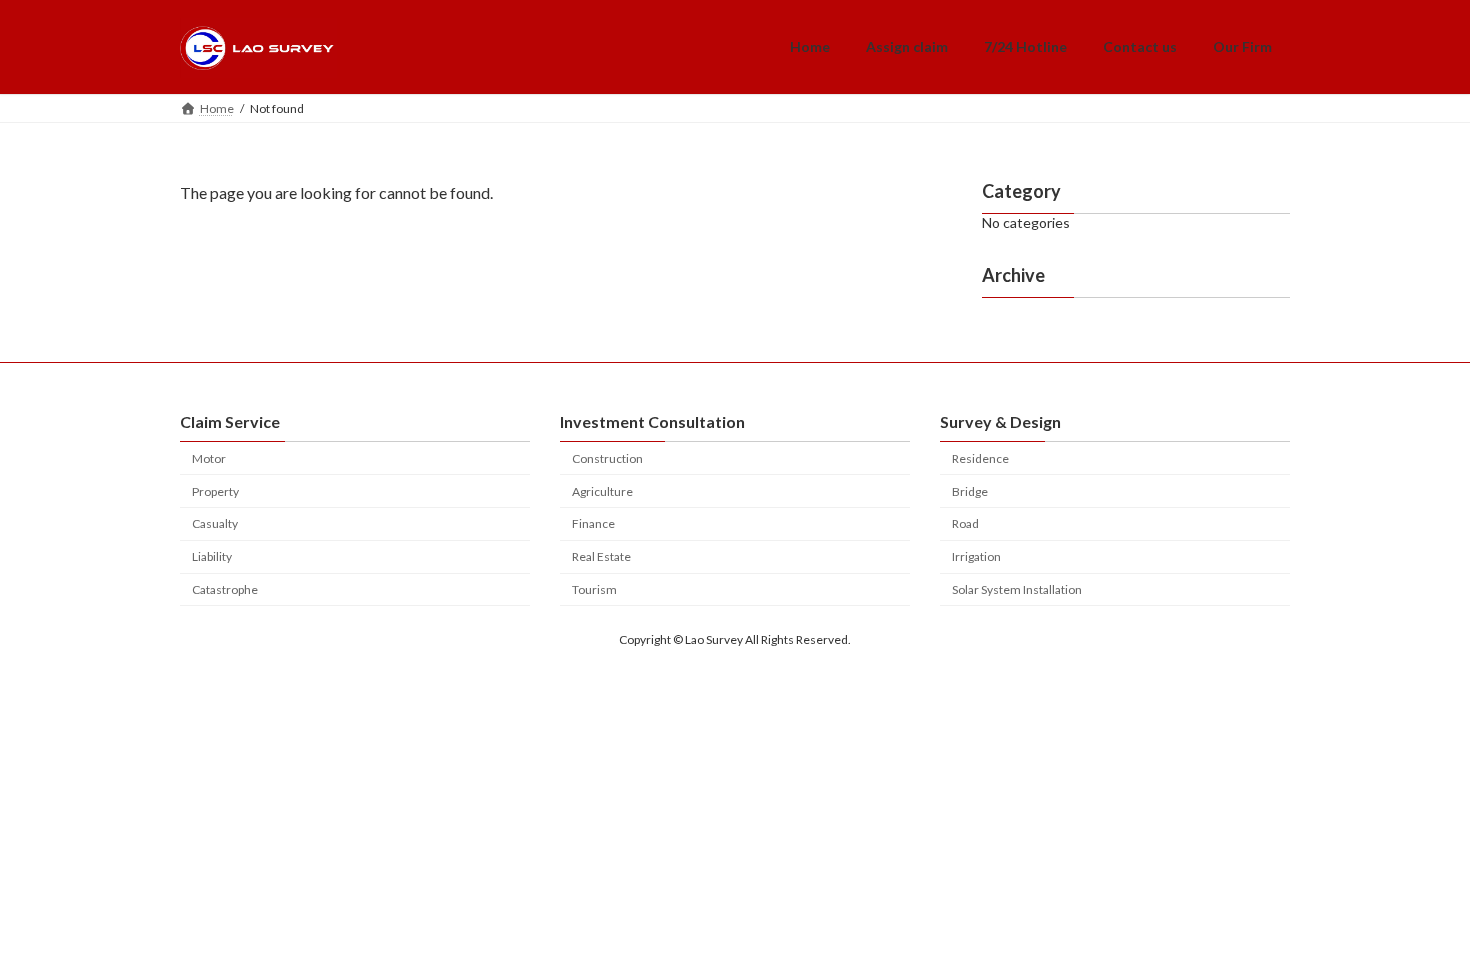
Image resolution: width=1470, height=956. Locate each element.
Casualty (215, 523)
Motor (209, 458)
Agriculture (602, 491)
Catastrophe (225, 589)
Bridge (970, 491)
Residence (980, 458)
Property (215, 491)
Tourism (594, 589)
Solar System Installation (1017, 589)
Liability (212, 556)
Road (965, 523)
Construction (607, 458)
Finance (593, 523)
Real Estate (601, 556)
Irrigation (976, 556)
